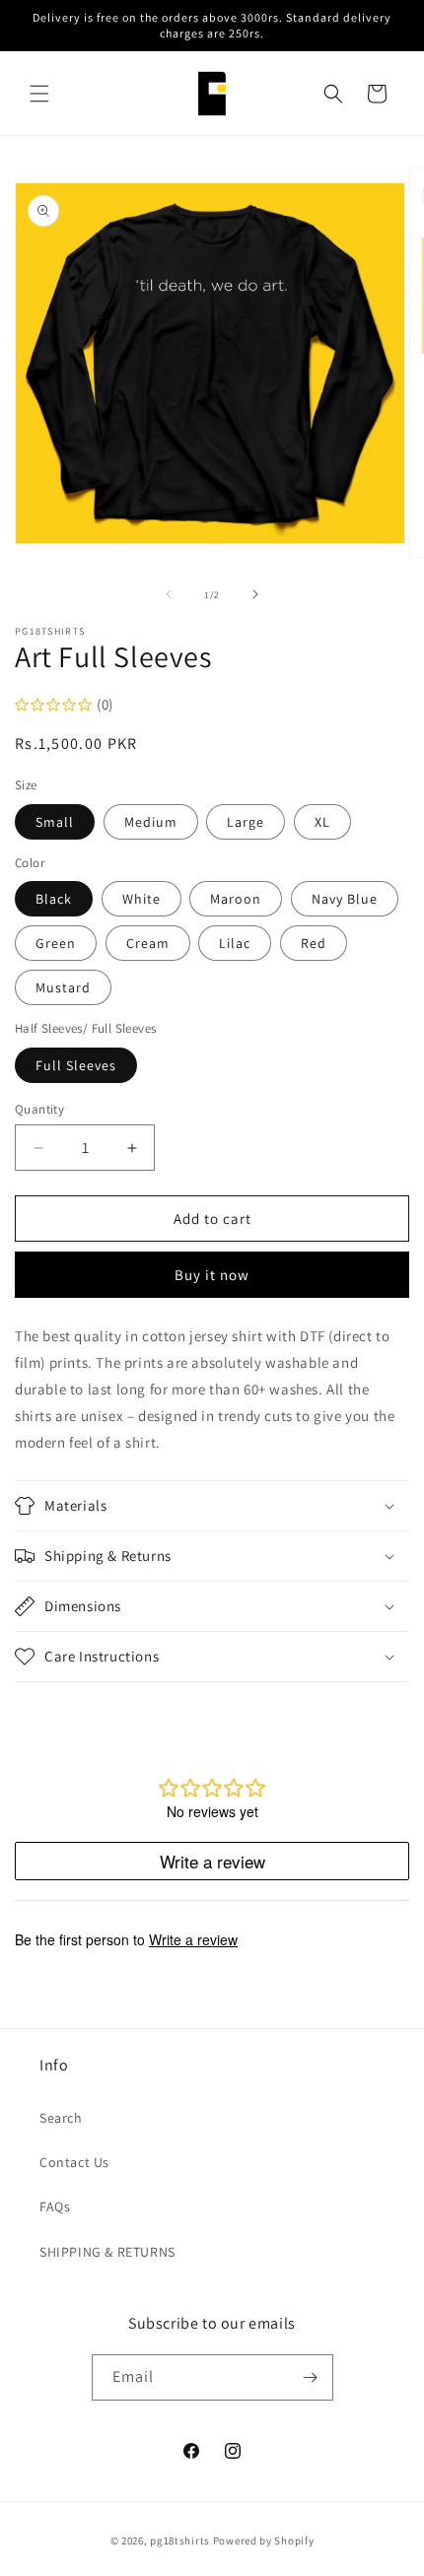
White (141, 899)
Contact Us (74, 2162)
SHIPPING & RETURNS (107, 2252)
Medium (151, 822)
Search (61, 2118)
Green (56, 943)
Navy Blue (345, 899)
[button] (39, 94)
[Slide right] (255, 594)
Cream (148, 943)
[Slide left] (169, 594)
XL (322, 822)
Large (246, 822)
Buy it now (212, 1275)
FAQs (55, 2206)
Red (314, 943)
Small (55, 822)
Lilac (235, 943)
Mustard (63, 987)
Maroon (236, 899)
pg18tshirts (180, 2541)
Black (54, 899)
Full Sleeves (76, 1065)
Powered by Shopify (264, 2541)
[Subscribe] (311, 2377)
